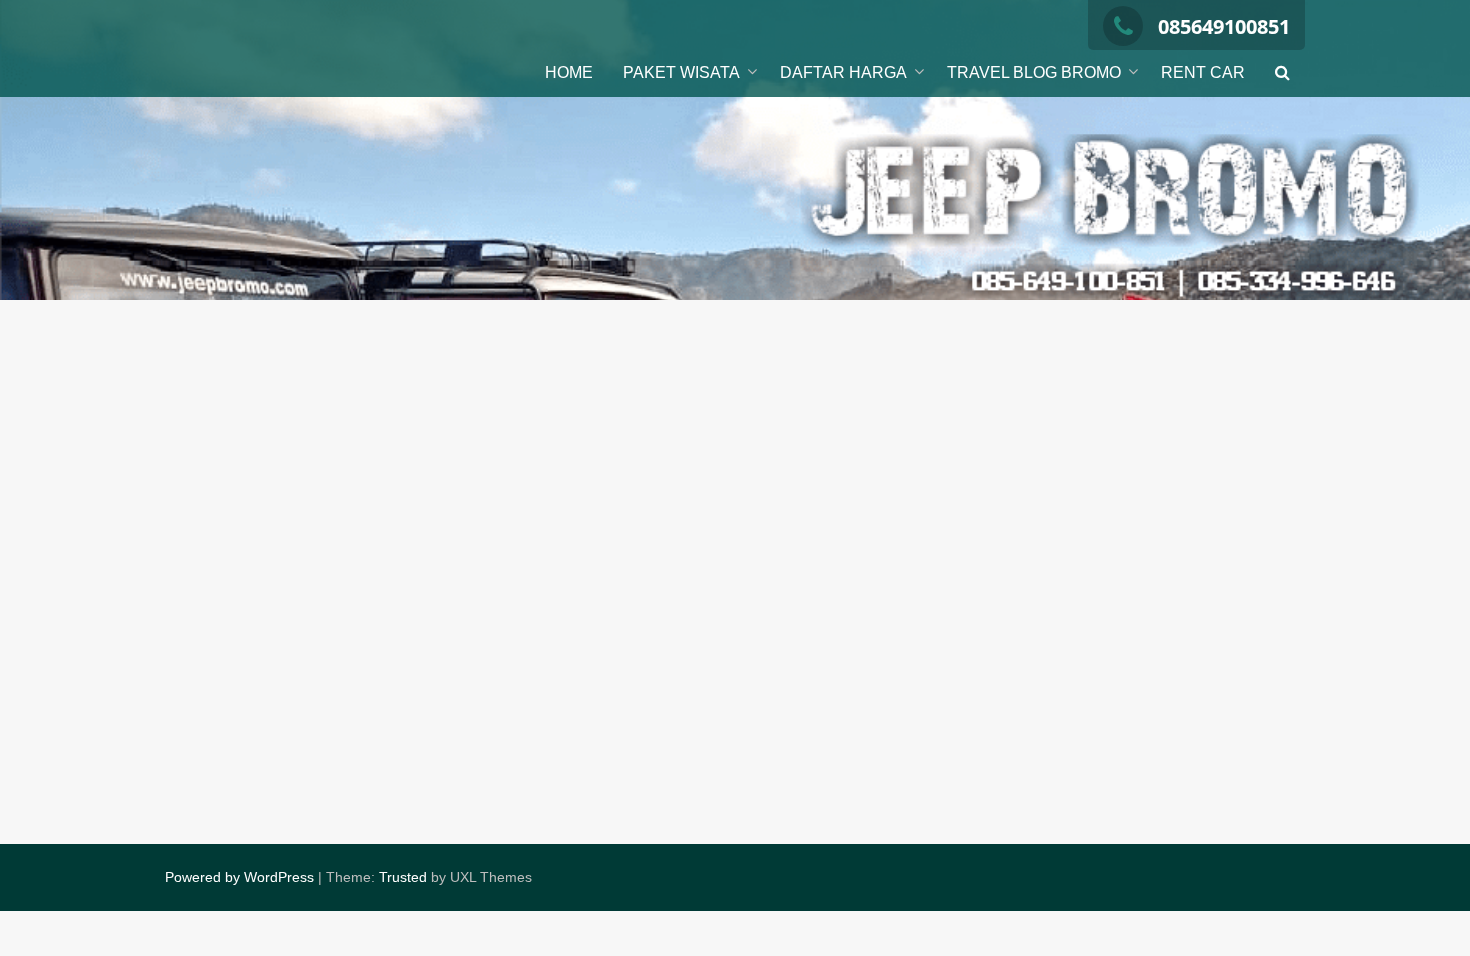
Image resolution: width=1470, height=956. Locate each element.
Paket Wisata (681, 72)
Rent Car (1203, 72)
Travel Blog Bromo (1034, 72)
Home (569, 72)
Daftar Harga (843, 72)
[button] (1282, 73)
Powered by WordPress (239, 877)
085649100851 (1224, 26)
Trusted (403, 877)
